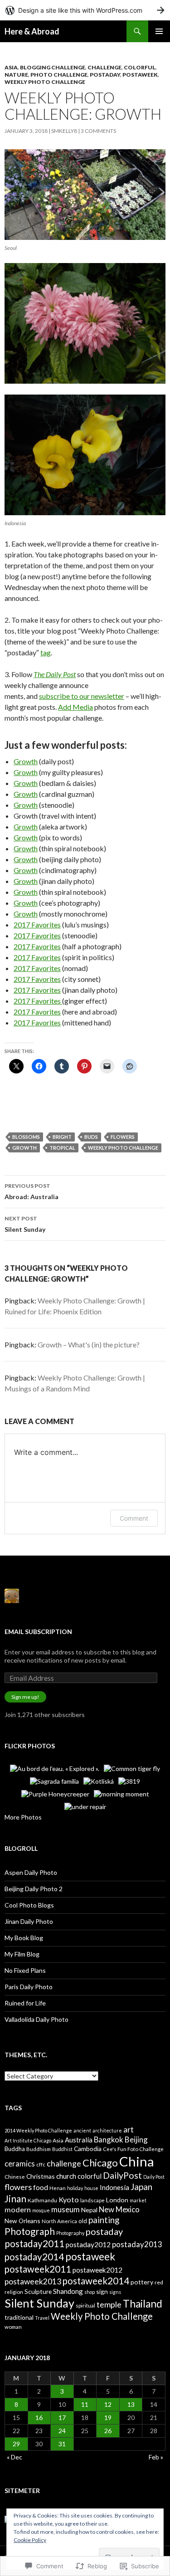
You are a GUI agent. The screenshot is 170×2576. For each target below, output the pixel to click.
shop (90, 2292)
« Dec (15, 2457)
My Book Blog (24, 1938)
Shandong (68, 2291)
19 (108, 2417)
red (159, 2282)
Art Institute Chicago (28, 2140)
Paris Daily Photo (29, 1987)
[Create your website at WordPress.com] (85, 10)
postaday (105, 75)
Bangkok (109, 2139)
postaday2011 (34, 2244)
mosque (41, 2210)
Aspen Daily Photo (31, 1872)
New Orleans (22, 2221)
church (66, 2176)
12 (108, 2404)
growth (24, 1148)
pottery (142, 2282)
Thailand (143, 2304)
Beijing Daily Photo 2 (34, 1889)
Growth (26, 761)
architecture (107, 2130)
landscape (92, 2200)
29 (16, 2444)
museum (66, 2209)
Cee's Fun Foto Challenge (133, 2149)
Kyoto (69, 2199)
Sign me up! (25, 1697)
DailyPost (122, 2175)
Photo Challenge (59, 75)
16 (39, 2417)
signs (115, 2292)
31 (62, 2444)
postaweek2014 (96, 2281)
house (91, 2188)
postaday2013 (137, 2244)
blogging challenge (53, 67)
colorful (140, 67)
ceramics (20, 2164)
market (138, 2200)
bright (62, 1137)
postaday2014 (34, 2257)
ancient (82, 2130)
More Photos (23, 1817)
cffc (41, 2164)
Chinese (15, 2177)
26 (108, 2431)
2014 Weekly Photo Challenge (38, 2130)
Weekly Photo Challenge (45, 82)
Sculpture (38, 2291)
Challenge (104, 67)
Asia (11, 67)
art (129, 2129)
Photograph (30, 2231)
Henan (58, 2188)
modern (18, 2209)
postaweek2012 (97, 2270)
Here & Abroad (32, 31)
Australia (79, 2140)
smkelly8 (64, 131)
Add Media (75, 707)
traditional (19, 2317)
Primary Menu (159, 31)
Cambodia (88, 2149)
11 (85, 2404)
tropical (62, 1148)
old (83, 2221)
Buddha (15, 2149)
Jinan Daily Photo (29, 1921)
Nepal (89, 2210)
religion (14, 2292)
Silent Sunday (25, 1224)
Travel (42, 2318)
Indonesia (114, 2187)
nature (16, 75)
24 (62, 2431)
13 (131, 2404)
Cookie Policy (30, 2540)
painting (104, 2220)
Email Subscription (38, 1632)
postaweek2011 (38, 2269)
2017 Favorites (37, 925)
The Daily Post (55, 674)
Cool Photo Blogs (29, 1905)
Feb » (156, 2457)
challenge (64, 2163)
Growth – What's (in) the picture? (89, 1344)
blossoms (26, 1137)
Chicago (100, 2163)
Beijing (136, 2139)
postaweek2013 (33, 2281)
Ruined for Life (25, 2003)
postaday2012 (88, 2244)
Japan (141, 2187)
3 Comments (98, 131)
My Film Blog (22, 1954)
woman (13, 2327)
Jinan (15, 2198)
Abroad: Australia (32, 1191)
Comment (134, 1518)
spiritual (85, 2305)
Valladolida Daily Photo (36, 2019)
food (41, 2187)
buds (91, 1137)
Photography (70, 2233)
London (117, 2200)
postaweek (140, 75)
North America (59, 2221)
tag (46, 652)
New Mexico (119, 2209)
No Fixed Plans (25, 1970)
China (137, 2161)
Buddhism (39, 2149)
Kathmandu (42, 2200)
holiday (75, 2188)
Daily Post (154, 2177)
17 (62, 2417)
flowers (123, 1137)
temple (109, 2304)
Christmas (41, 2176)
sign (102, 2291)
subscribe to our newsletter (82, 696)
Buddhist (62, 2149)
